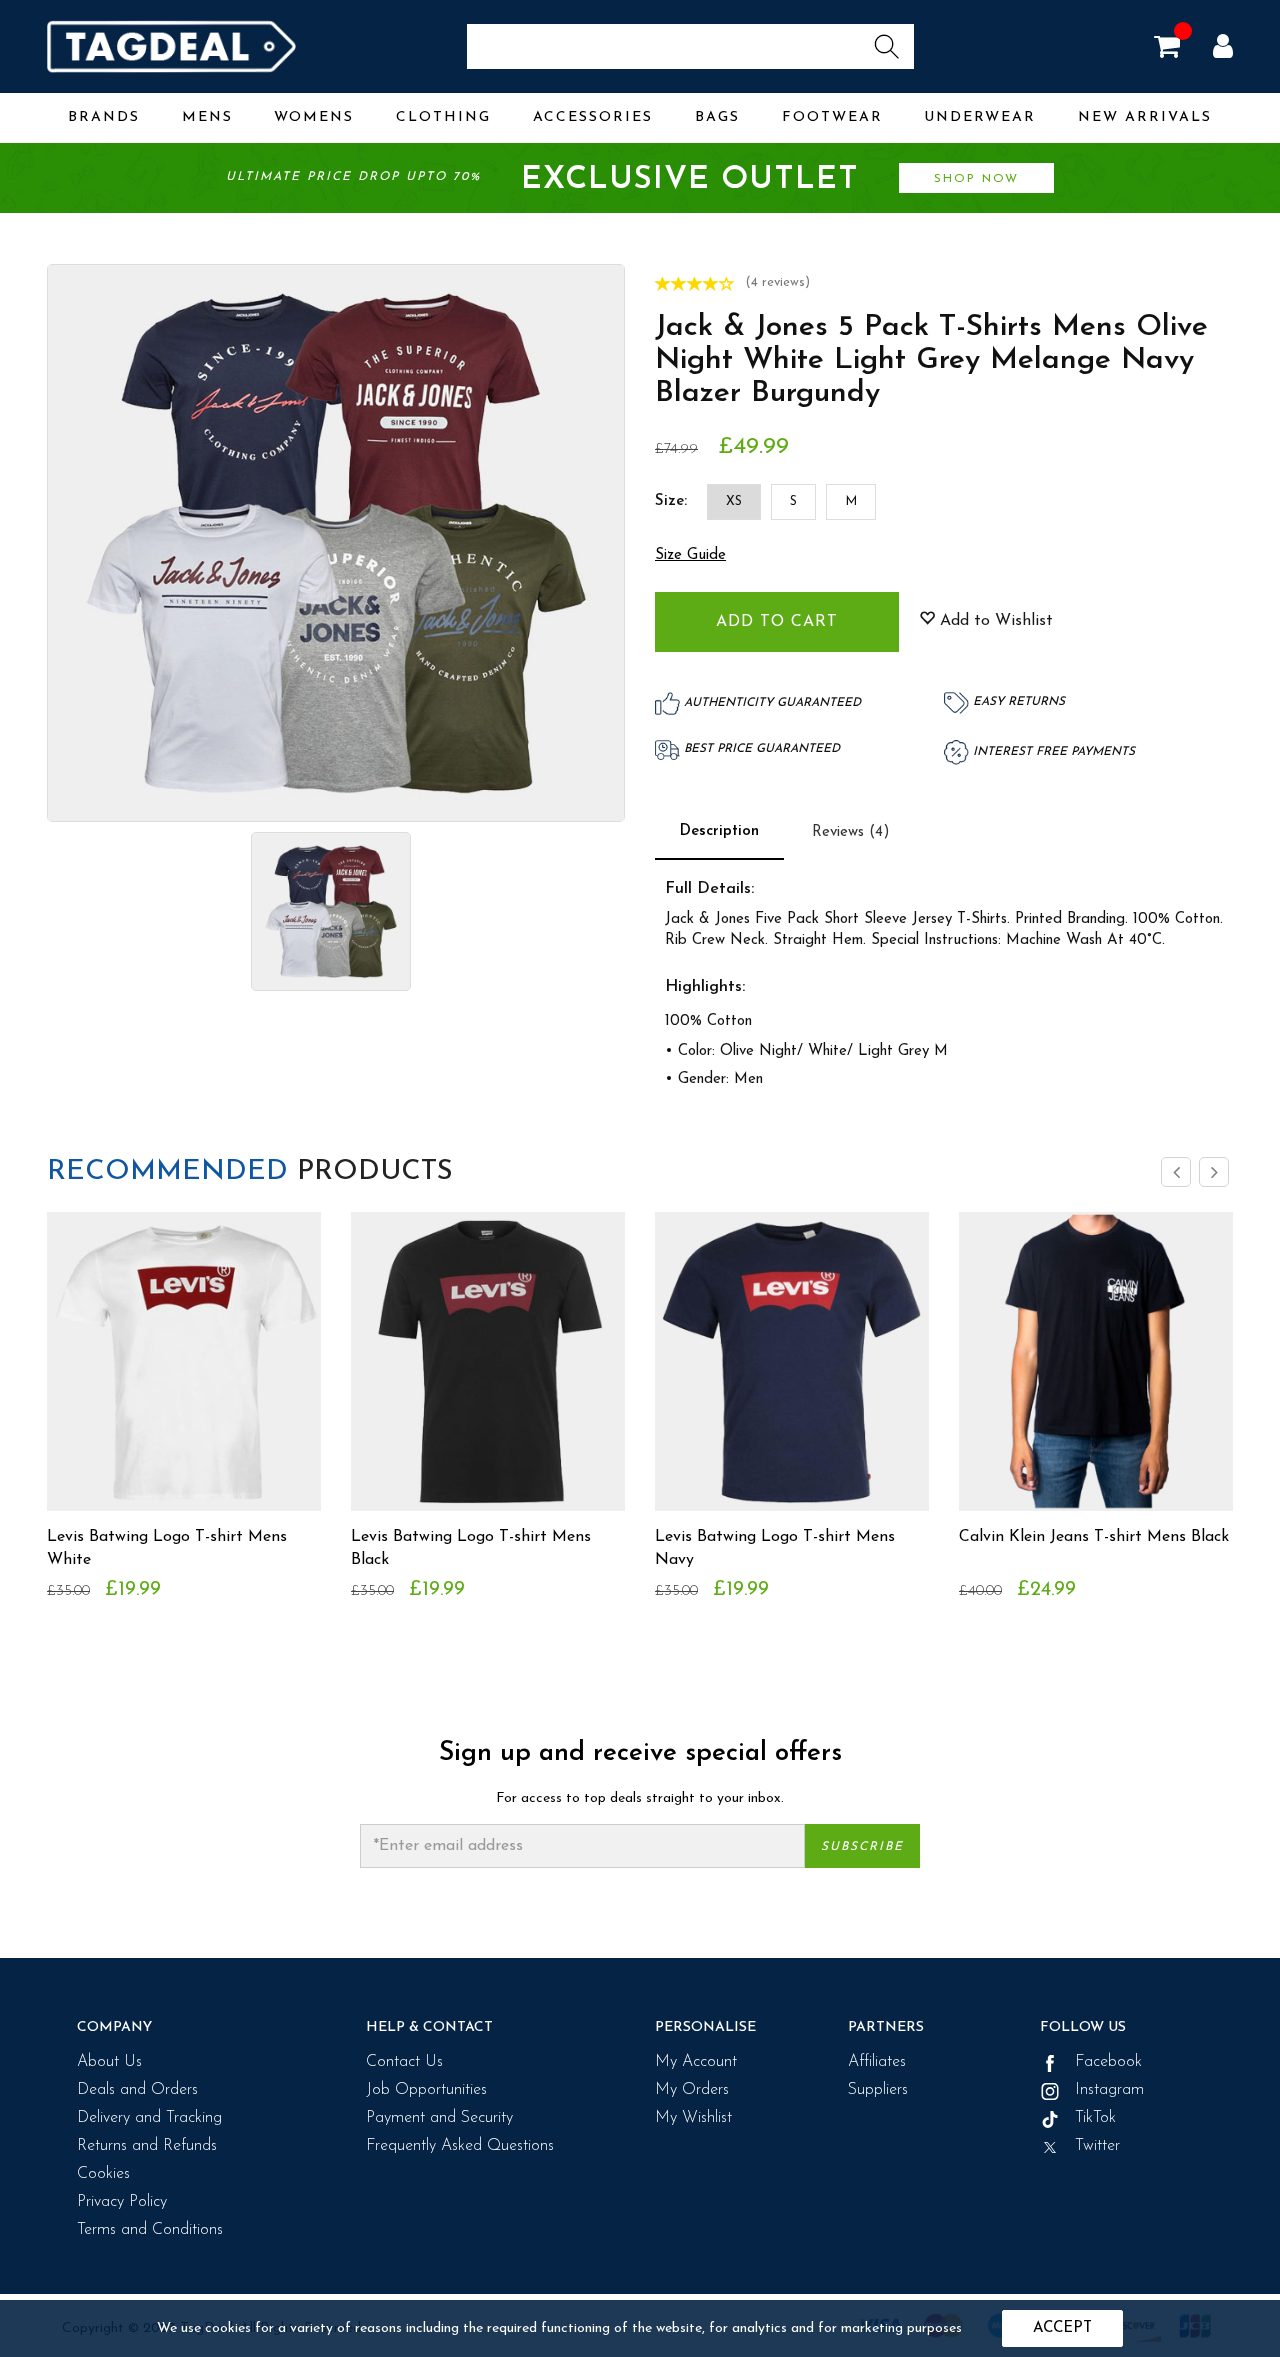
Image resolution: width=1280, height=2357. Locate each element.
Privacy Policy (122, 2202)
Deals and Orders (137, 2090)
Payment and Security (439, 2118)
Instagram (1107, 2090)
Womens (314, 117)
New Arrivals (1145, 117)
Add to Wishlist (994, 621)
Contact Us (404, 2062)
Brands (104, 117)
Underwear (980, 117)
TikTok (1093, 2118)
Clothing (443, 117)
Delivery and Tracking (149, 2118)
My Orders (692, 2090)
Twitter (1095, 2146)
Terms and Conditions (150, 2230)
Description (719, 831)
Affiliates (877, 2062)
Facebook (1106, 2062)
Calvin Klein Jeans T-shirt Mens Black (1094, 1537)
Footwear (832, 117)
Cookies (103, 2174)
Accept (1062, 2328)
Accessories (593, 117)
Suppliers (878, 2090)
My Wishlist (693, 2118)
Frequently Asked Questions (460, 2146)
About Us (109, 2062)
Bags (717, 117)
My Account (696, 2062)
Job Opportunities (426, 2090)
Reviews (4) (851, 832)
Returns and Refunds (147, 2146)
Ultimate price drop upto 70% (622, 180)
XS (734, 501)
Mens (207, 117)
